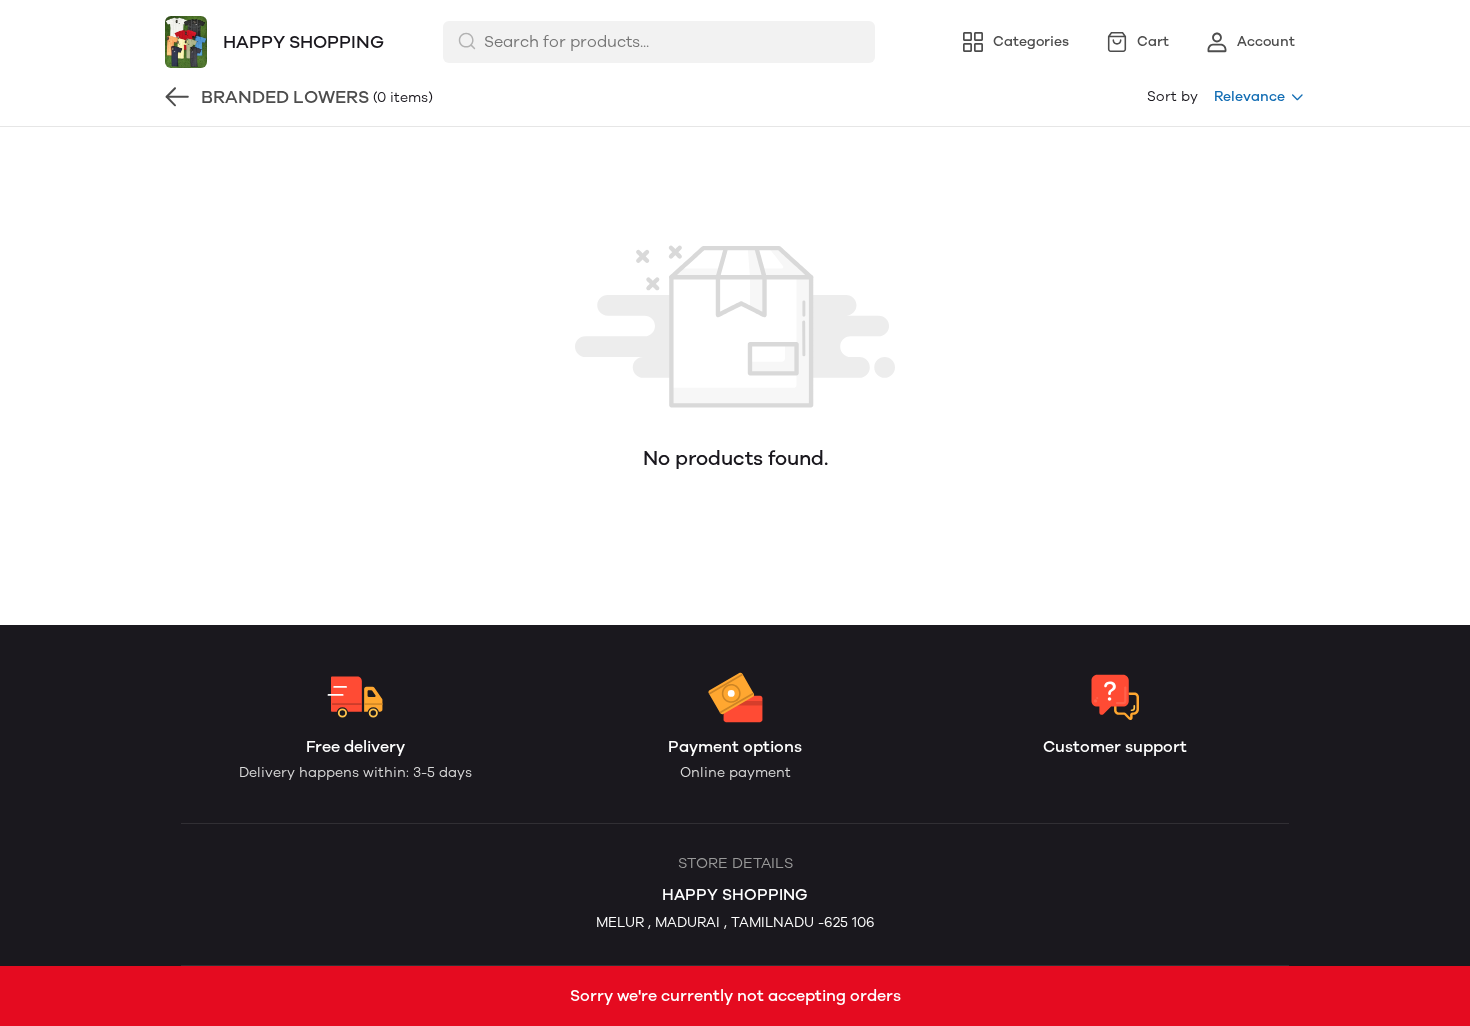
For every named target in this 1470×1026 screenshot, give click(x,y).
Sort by (1172, 96)
